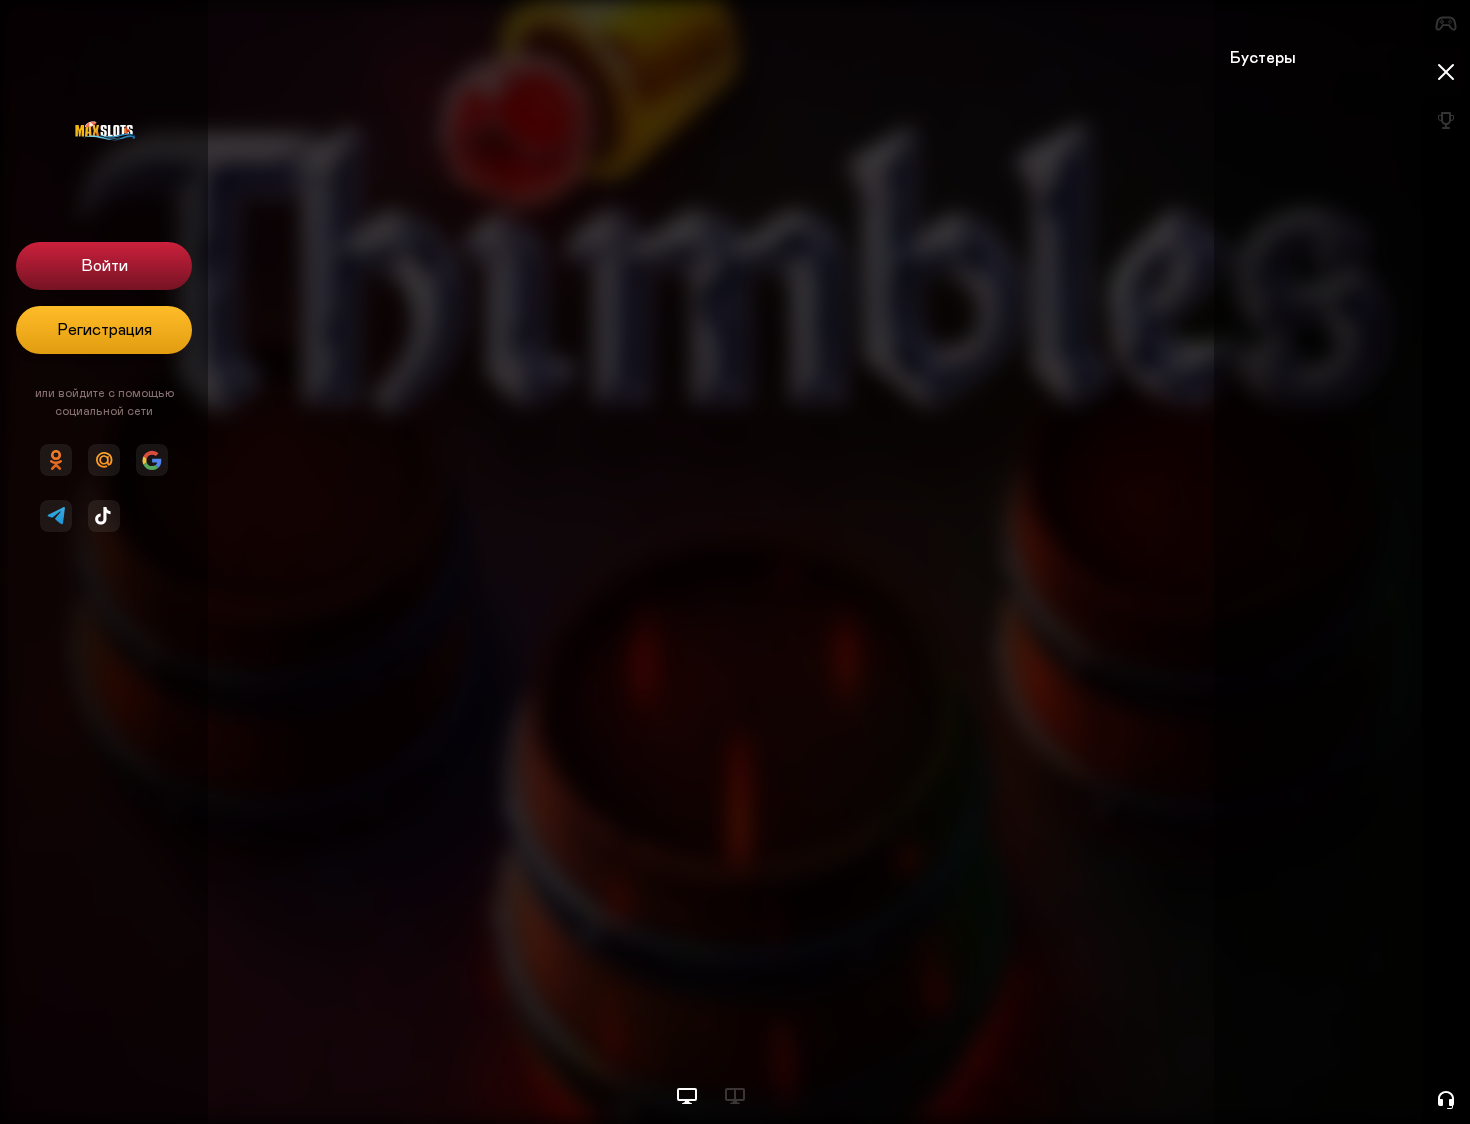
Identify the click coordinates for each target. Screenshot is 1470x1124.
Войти (104, 266)
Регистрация (104, 330)
